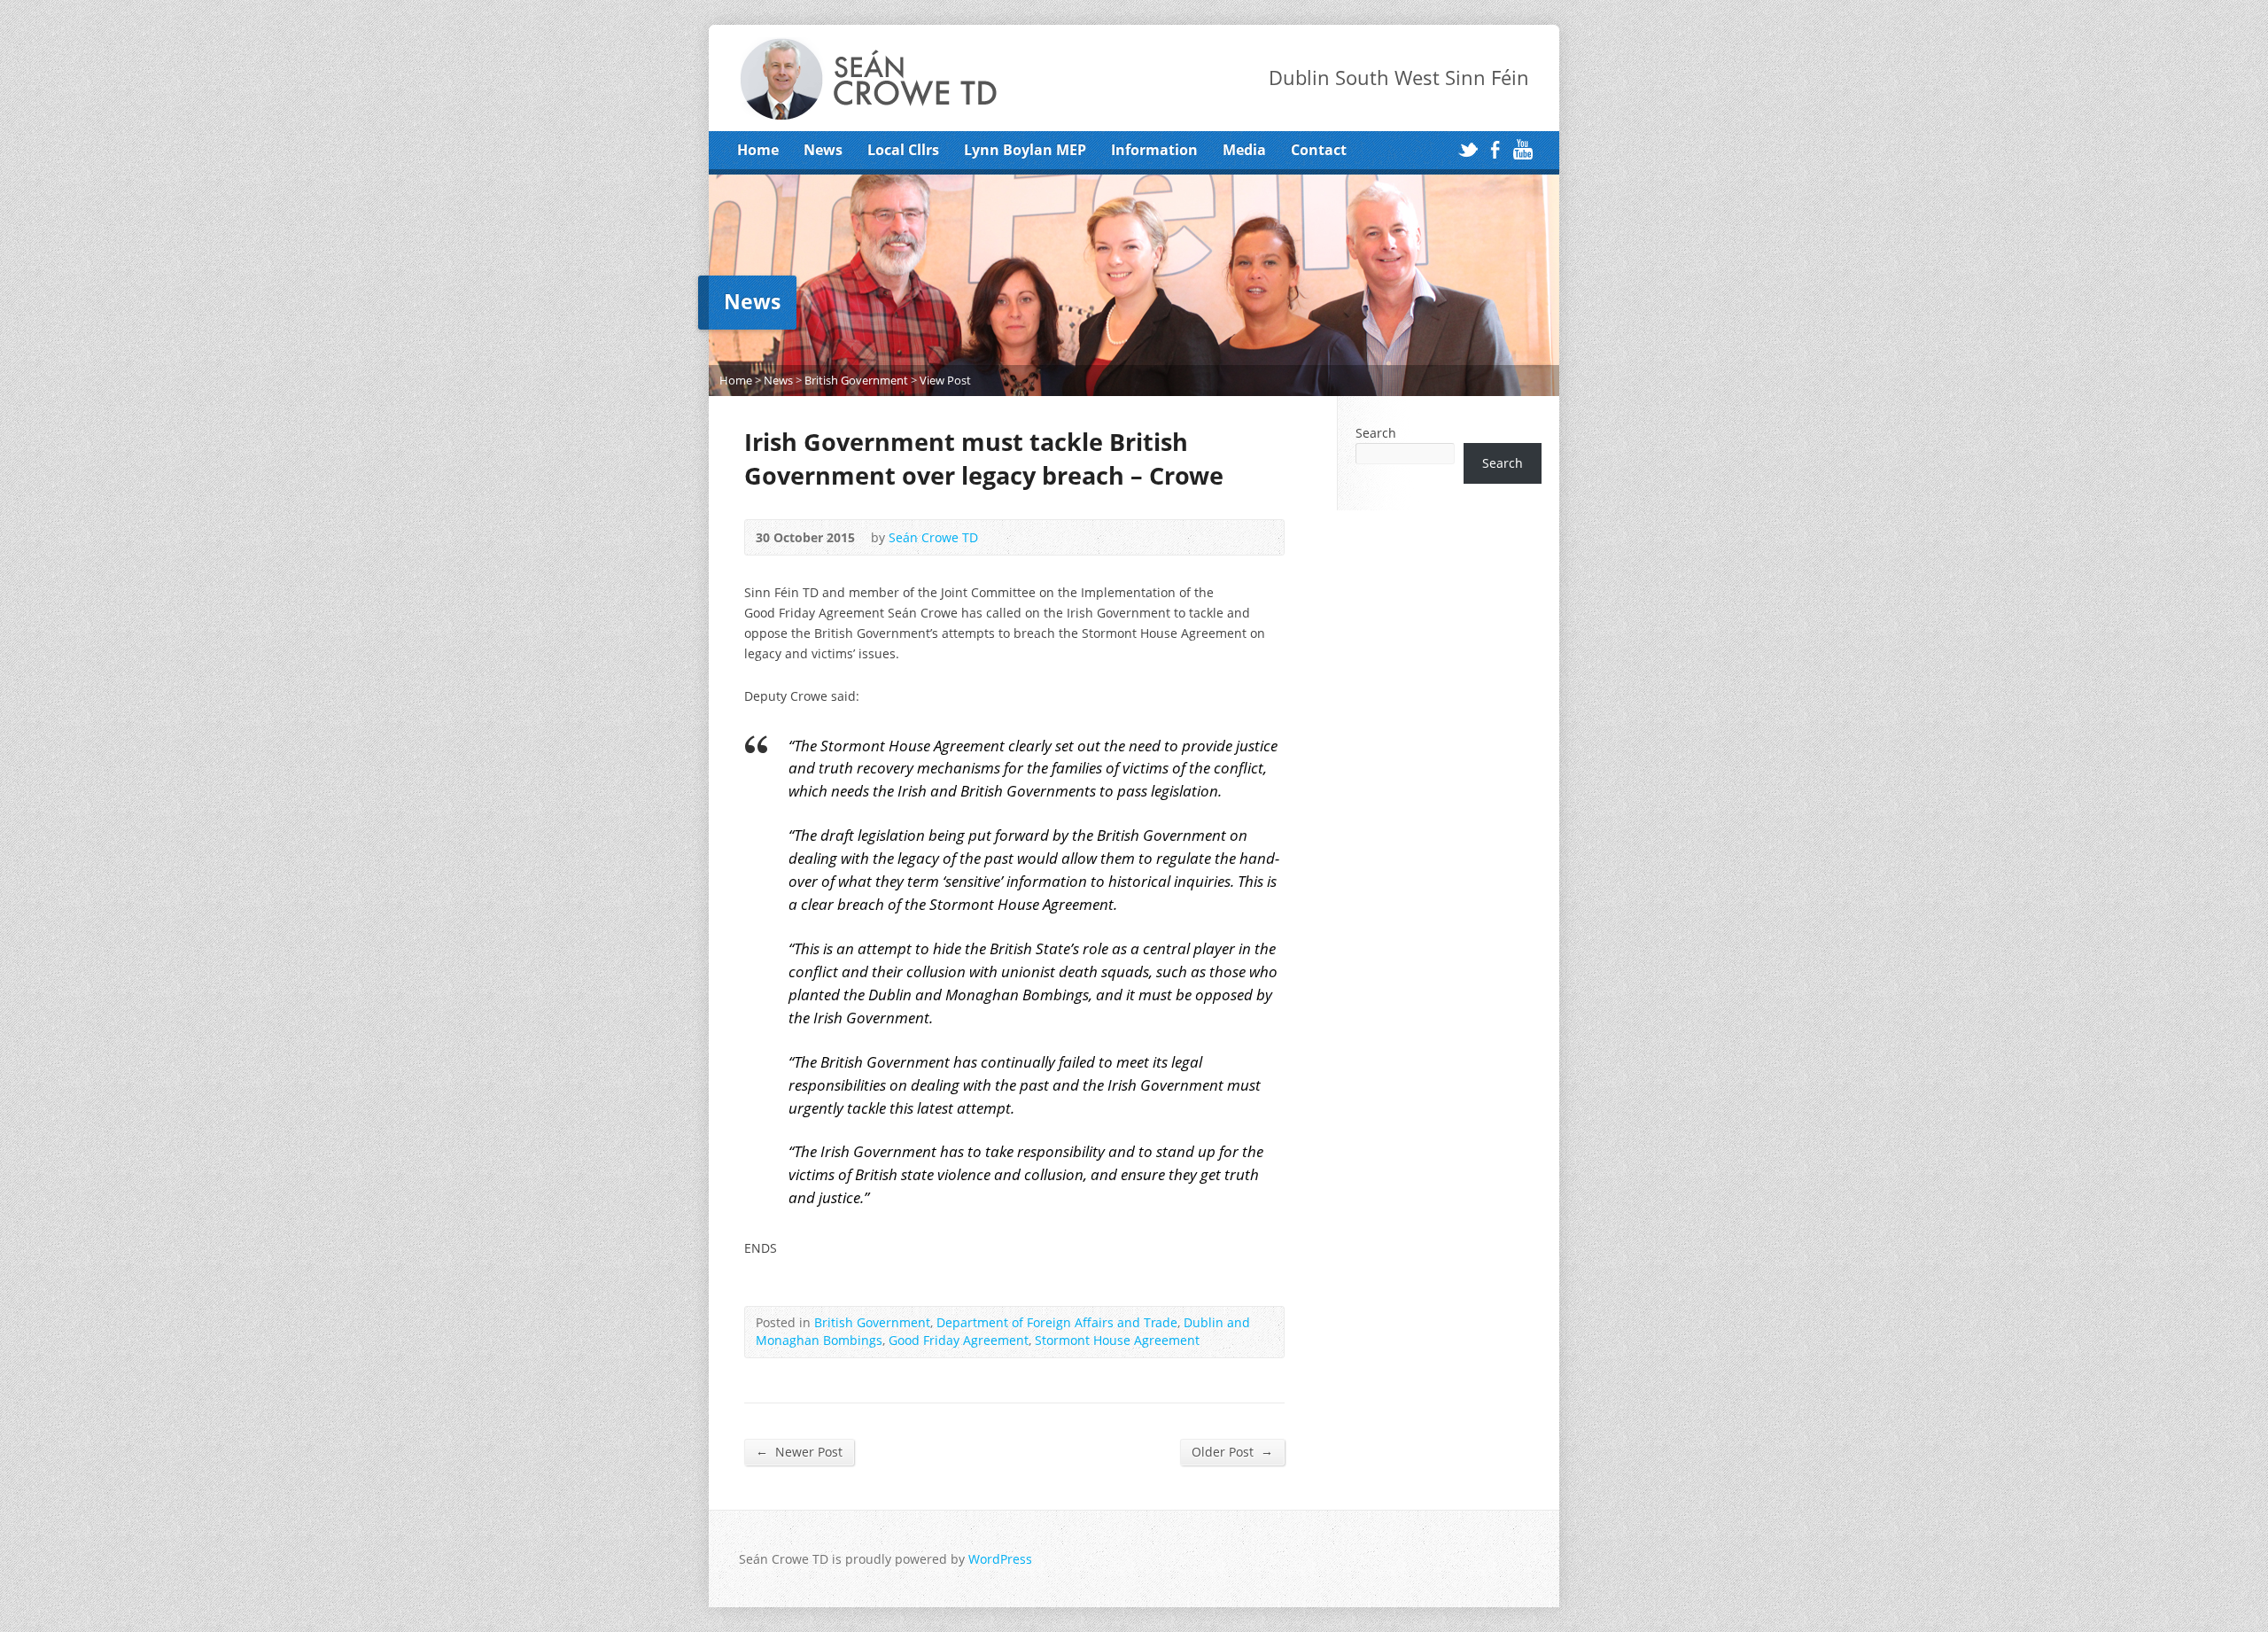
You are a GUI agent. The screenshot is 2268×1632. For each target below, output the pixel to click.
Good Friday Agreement (959, 1340)
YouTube (1522, 149)
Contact (1319, 150)
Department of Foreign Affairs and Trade (1057, 1322)
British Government (856, 380)
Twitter (1468, 149)
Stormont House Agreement (1117, 1340)
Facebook (1495, 149)
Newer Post (799, 1451)
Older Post (1232, 1451)
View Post (945, 380)
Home (758, 150)
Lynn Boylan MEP (1025, 150)
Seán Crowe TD (933, 537)
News (823, 150)
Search (1376, 433)
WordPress (1000, 1559)
